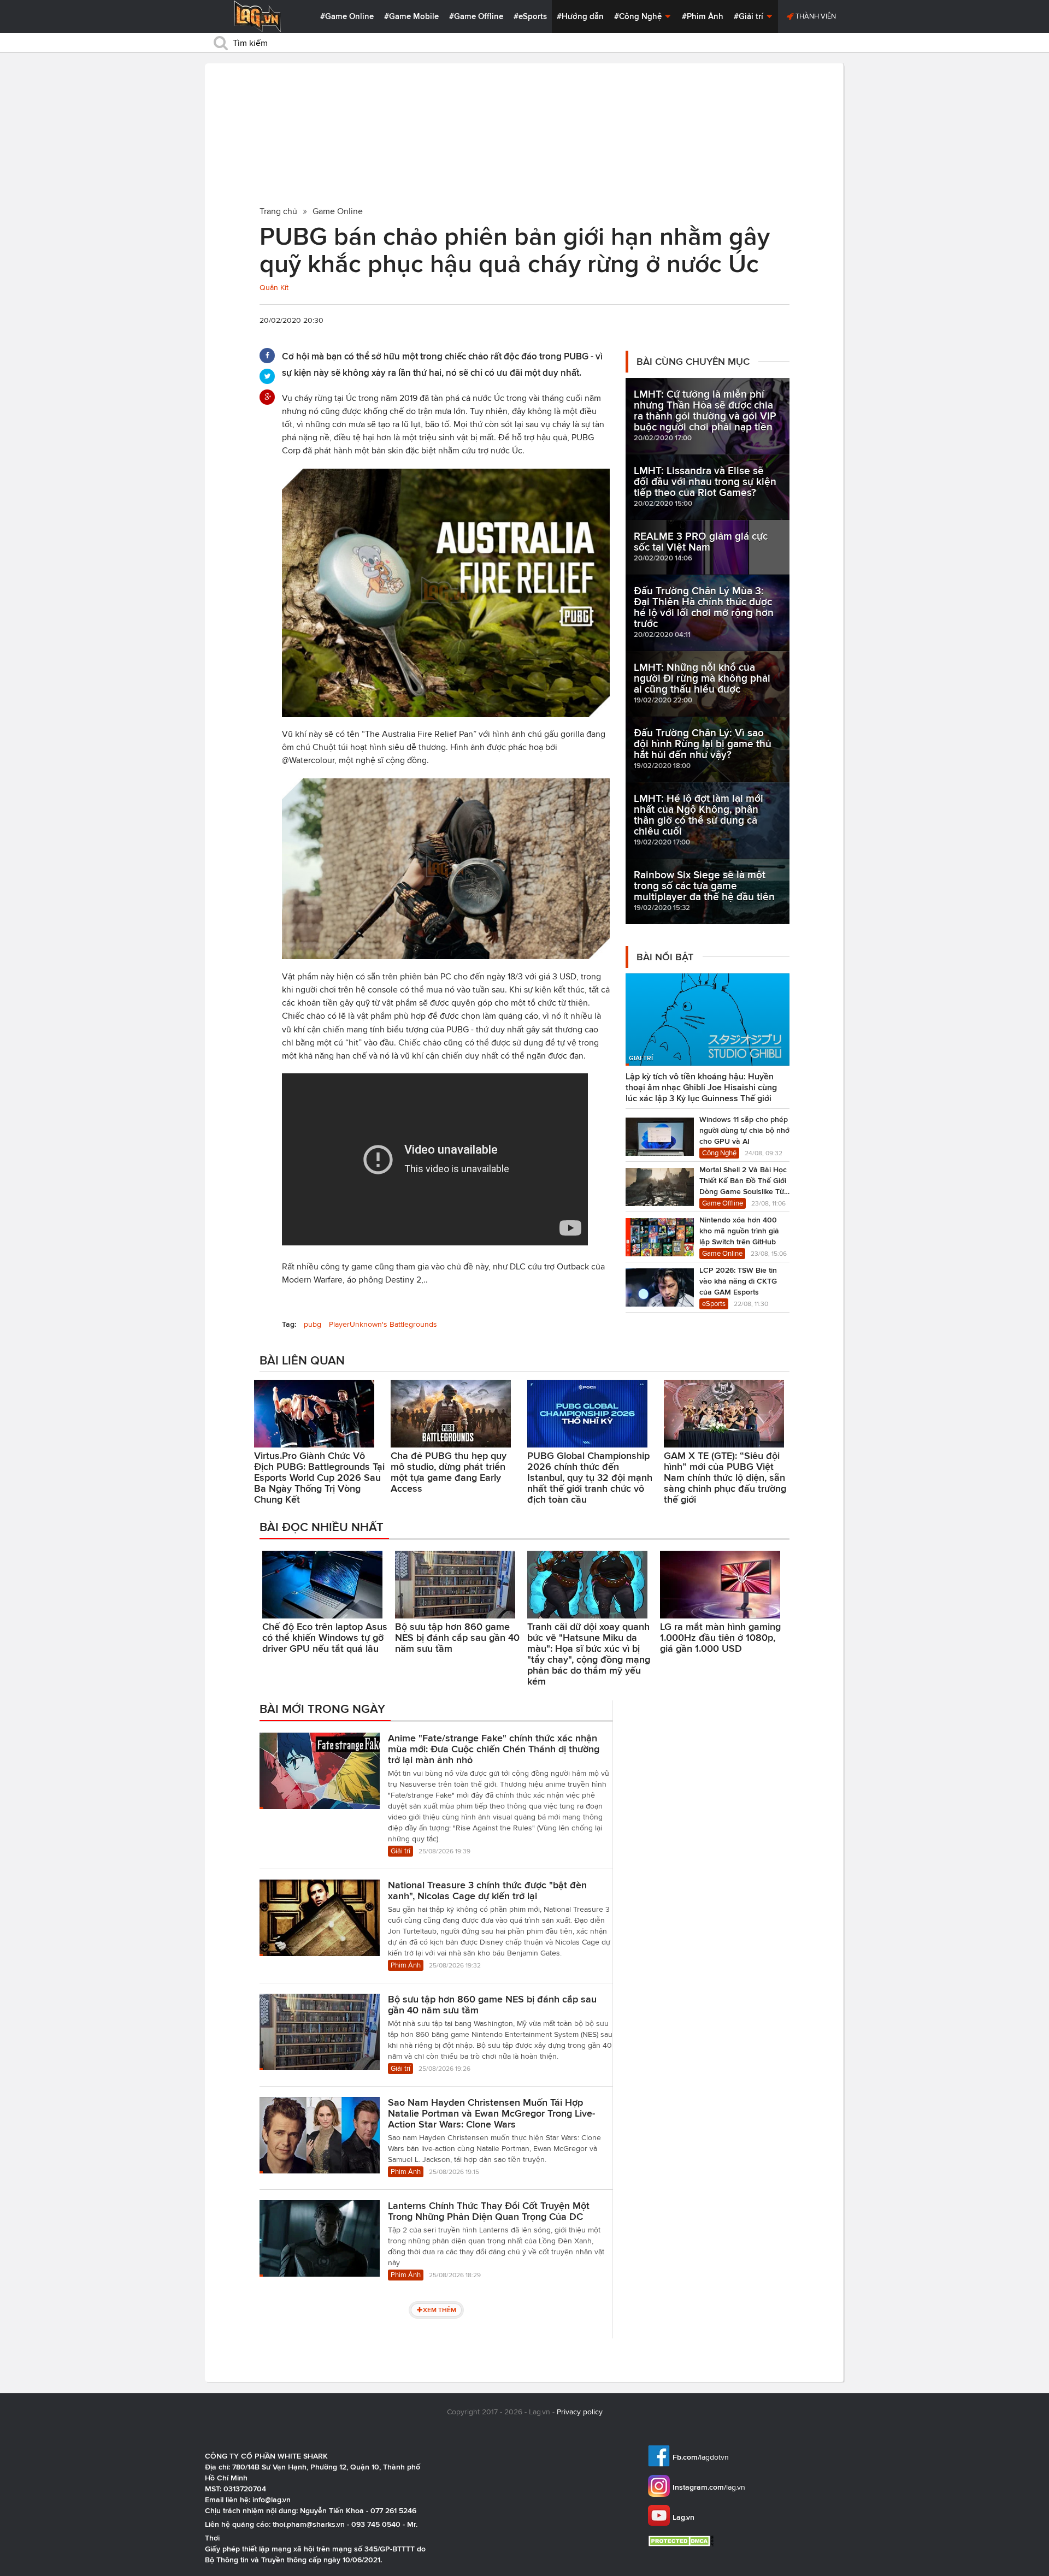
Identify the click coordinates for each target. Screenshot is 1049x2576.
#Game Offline (476, 16)
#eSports (530, 16)
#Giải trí (750, 16)
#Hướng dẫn (580, 16)
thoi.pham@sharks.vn (309, 2524)
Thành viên (815, 16)
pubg (313, 1324)
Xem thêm (440, 2310)
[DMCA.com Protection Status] (682, 2541)
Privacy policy (580, 2412)
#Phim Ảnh (703, 16)
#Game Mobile (411, 16)
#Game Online (347, 16)
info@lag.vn (272, 2500)
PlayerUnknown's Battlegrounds (383, 1324)
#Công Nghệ (639, 16)
